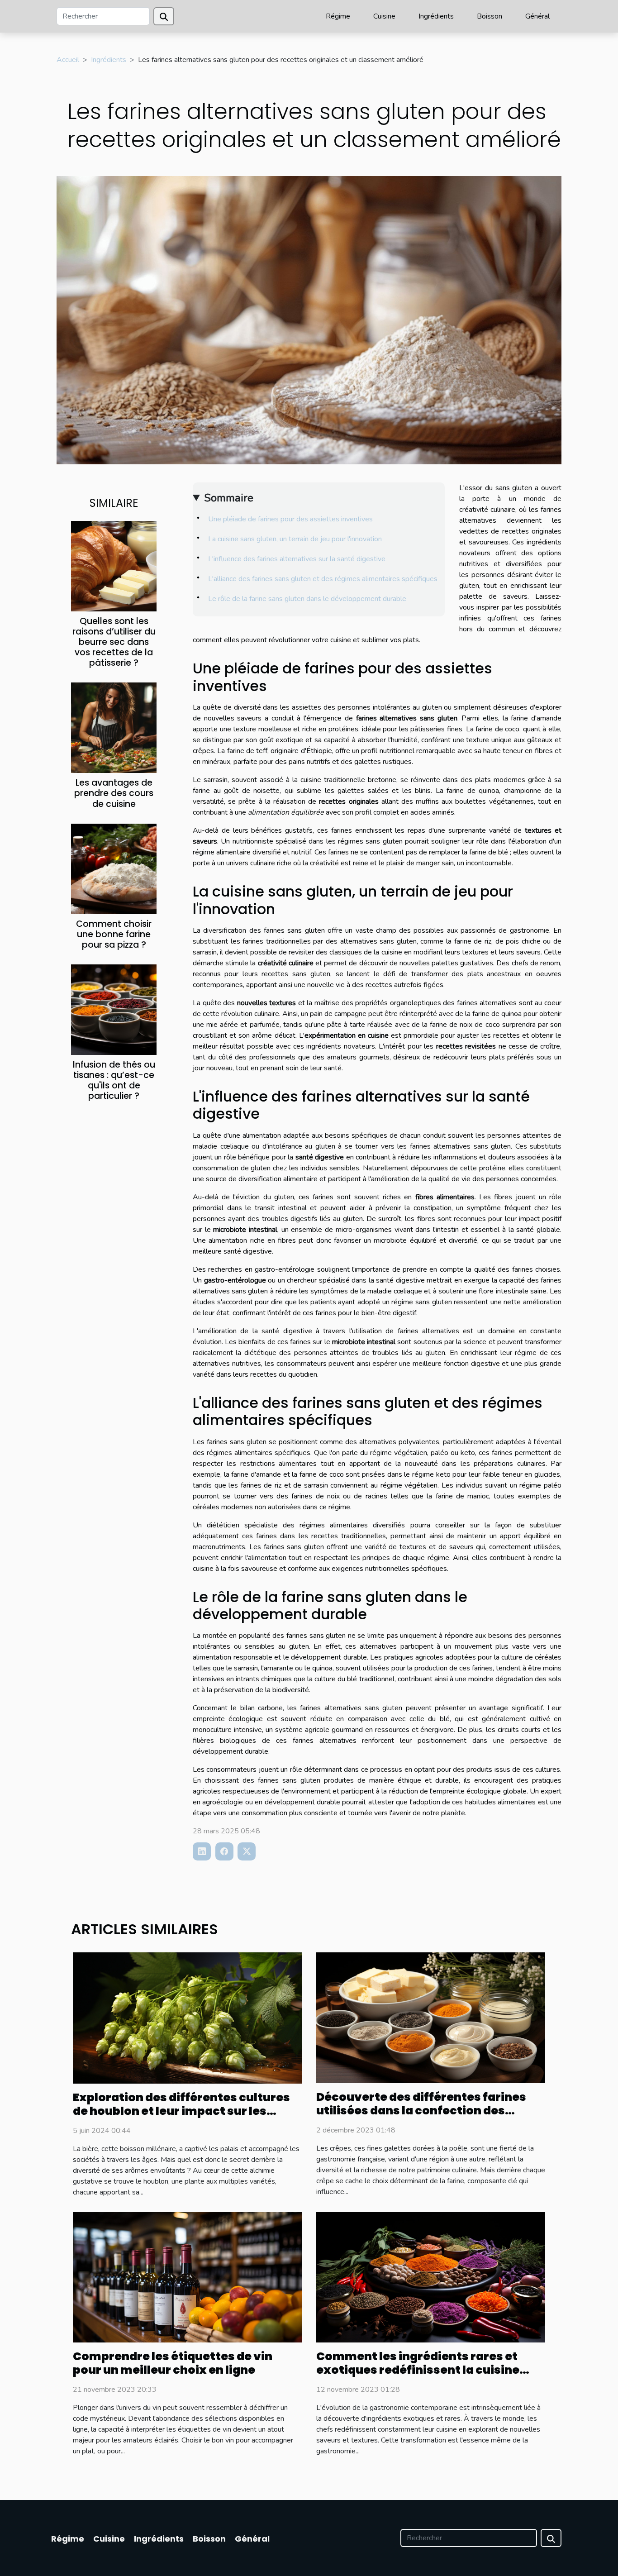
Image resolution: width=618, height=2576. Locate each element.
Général (537, 16)
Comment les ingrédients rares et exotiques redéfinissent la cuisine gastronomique (418, 2370)
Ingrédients (436, 16)
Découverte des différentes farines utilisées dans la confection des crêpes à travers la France (421, 2111)
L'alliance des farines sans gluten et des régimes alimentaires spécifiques (323, 579)
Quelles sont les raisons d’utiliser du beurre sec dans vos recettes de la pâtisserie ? (114, 642)
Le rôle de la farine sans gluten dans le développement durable (307, 599)
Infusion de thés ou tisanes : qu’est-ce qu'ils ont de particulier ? (114, 1080)
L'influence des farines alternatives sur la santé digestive (297, 559)
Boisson (490, 16)
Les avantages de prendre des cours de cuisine (114, 793)
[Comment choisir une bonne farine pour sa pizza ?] (114, 868)
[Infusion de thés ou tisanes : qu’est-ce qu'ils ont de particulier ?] (114, 1009)
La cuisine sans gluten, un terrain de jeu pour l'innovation (295, 539)
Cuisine (384, 16)
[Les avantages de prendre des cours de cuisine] (114, 727)
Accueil (68, 60)
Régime (338, 16)
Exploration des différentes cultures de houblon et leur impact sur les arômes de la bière (181, 2111)
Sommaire (229, 498)
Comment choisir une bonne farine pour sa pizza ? (114, 934)
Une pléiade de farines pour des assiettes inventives (290, 519)
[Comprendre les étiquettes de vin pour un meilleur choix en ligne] (187, 2277)
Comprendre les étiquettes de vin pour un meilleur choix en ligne (173, 2363)
